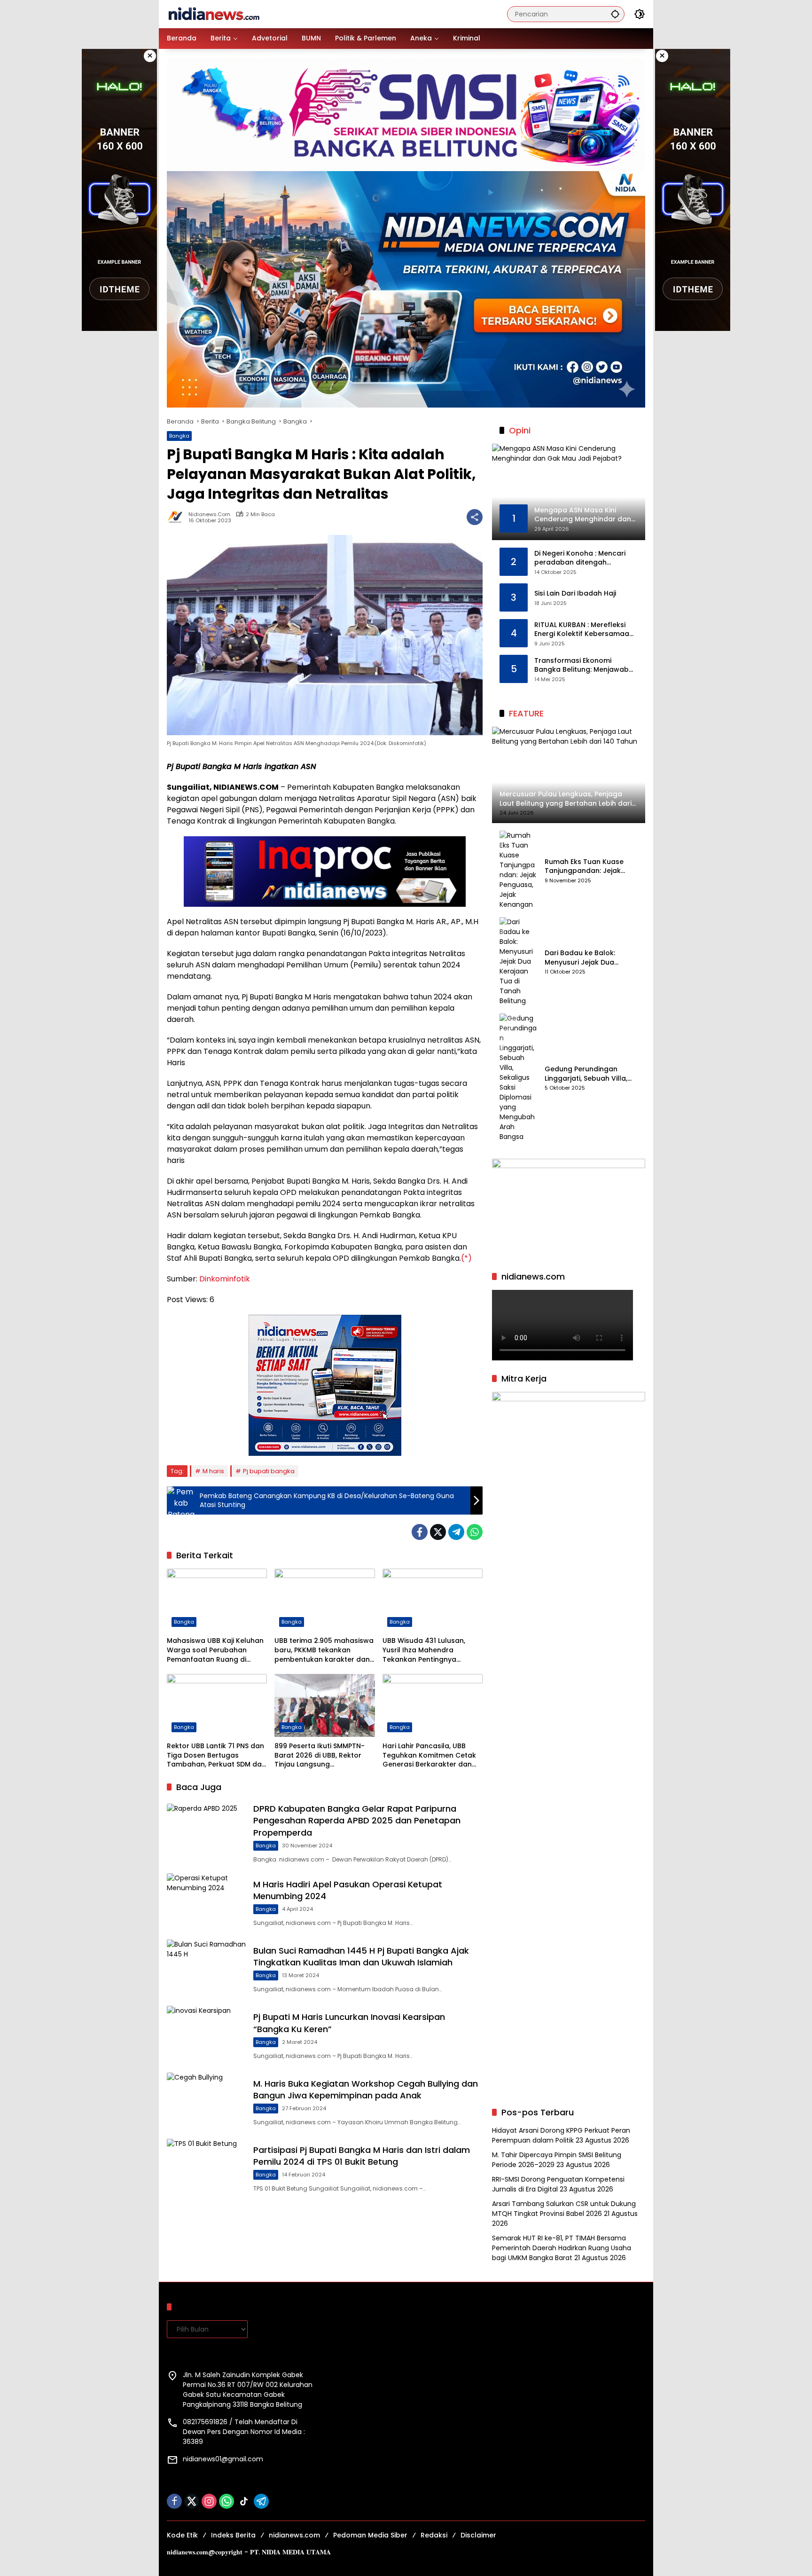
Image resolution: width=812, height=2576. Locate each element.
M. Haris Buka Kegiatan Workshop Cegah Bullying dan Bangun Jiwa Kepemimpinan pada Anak (366, 2089)
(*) (466, 1258)
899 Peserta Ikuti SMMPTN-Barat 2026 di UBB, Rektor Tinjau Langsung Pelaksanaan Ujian (320, 1755)
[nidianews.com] (214, 14)
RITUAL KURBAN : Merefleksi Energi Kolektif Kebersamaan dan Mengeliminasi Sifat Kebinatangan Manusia (584, 630)
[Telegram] (456, 1532)
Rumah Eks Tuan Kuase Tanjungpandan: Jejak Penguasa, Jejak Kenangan (591, 867)
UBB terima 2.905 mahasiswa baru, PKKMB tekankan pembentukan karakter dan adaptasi (324, 1650)
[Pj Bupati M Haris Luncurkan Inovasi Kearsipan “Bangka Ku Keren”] (206, 2034)
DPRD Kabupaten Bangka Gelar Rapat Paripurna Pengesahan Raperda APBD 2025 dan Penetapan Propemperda (357, 1820)
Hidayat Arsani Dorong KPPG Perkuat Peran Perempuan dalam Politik (561, 2135)
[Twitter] (438, 1532)
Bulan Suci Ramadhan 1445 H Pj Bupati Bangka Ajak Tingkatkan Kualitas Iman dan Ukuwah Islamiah (361, 1956)
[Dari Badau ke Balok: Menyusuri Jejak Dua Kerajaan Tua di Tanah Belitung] (518, 962)
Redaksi (434, 2535)
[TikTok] (244, 2501)
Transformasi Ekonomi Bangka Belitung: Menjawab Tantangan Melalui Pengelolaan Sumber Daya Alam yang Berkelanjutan (582, 665)
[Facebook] (420, 1532)
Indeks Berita (233, 2535)
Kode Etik (182, 2535)
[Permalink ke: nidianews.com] (178, 517)
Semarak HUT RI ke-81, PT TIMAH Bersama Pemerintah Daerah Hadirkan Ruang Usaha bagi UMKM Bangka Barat (562, 2248)
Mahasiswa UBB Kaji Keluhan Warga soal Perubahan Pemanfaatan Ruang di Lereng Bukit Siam (215, 1650)
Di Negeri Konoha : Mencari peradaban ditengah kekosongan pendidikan (580, 558)
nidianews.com (209, 514)
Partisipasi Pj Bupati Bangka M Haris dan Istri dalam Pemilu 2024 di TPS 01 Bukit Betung (362, 2156)
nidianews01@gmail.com (223, 2459)
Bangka (179, 436)
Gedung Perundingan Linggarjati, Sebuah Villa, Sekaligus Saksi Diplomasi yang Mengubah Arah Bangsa (588, 1074)
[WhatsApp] (475, 1532)
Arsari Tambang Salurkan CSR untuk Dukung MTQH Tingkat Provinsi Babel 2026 (564, 2209)
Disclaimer (478, 2535)
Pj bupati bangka (269, 1471)
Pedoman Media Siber (370, 2535)
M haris (213, 1471)
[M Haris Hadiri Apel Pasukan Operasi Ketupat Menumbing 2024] (206, 1902)
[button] (615, 14)
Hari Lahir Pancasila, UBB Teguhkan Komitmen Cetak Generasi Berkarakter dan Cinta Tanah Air (429, 1755)
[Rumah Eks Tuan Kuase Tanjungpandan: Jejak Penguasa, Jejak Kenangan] (518, 870)
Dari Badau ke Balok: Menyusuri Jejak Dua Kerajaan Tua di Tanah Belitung (584, 958)
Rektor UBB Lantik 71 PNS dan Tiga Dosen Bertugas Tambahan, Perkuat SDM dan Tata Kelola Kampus (216, 1755)
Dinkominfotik (225, 1279)
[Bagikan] (475, 517)
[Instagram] (209, 2501)
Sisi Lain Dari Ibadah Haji (575, 593)
